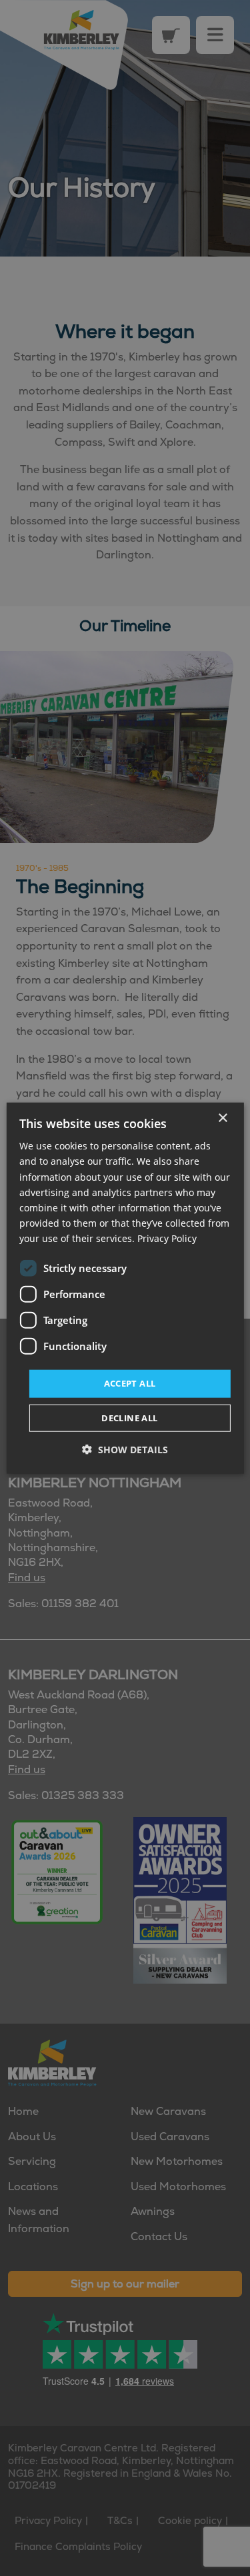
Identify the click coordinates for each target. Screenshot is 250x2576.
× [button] (222, 1118)
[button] (125, 1449)
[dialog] (125, 1288)
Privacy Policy (167, 1238)
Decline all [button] (129, 1417)
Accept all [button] (130, 1383)
